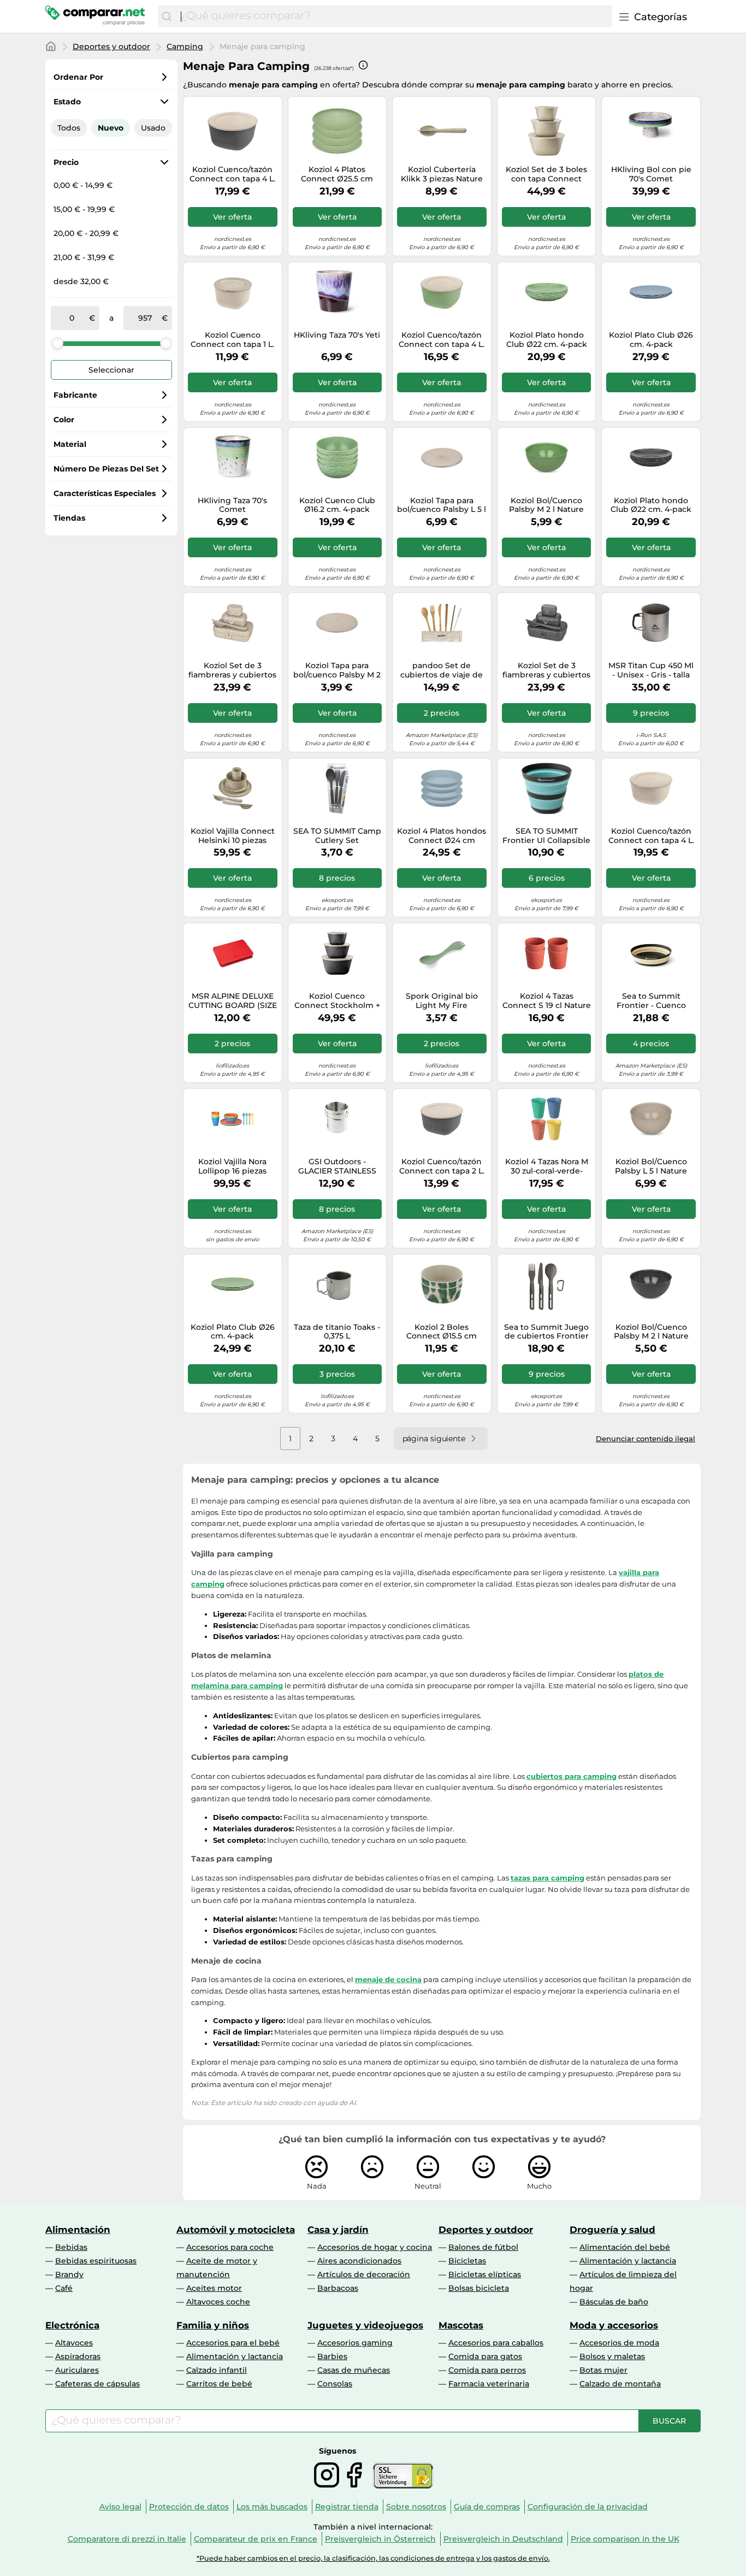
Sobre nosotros (416, 2507)
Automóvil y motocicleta (236, 2230)
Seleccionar (111, 370)
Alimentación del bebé (625, 2247)
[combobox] (394, 16)
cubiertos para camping (572, 1776)
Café (64, 2288)
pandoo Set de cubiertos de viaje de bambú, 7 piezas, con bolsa (442, 670)
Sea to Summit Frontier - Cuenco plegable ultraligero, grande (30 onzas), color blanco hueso (651, 1001)
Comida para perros (487, 2370)
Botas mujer (603, 2370)
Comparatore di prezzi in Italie (127, 2539)
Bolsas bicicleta (479, 2288)
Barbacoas (338, 2288)
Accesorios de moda (619, 2343)
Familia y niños (213, 2325)
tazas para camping (547, 1878)
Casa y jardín (338, 2230)
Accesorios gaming (355, 2343)
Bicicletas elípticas (485, 2274)
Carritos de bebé (219, 2384)
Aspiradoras (78, 2356)
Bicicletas (467, 2261)
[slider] (57, 343)
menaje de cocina (388, 1979)
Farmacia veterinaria (489, 2384)
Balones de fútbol (483, 2247)
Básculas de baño (614, 2302)
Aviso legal (120, 2507)
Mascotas (461, 2325)
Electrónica (72, 2325)
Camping (185, 46)
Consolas (335, 2384)
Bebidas (71, 2247)
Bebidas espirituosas (96, 2261)
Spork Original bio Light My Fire (442, 1001)
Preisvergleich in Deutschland (503, 2539)
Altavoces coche (218, 2302)
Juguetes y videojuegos (365, 2325)
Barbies (332, 2356)
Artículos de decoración (364, 2274)
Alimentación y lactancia (628, 2261)
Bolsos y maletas (612, 2356)
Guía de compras (487, 2507)
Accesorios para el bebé (233, 2343)
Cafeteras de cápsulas (97, 2384)
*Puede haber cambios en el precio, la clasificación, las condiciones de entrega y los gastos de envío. (373, 2558)
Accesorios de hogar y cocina (375, 2247)
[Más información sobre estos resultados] (363, 65)
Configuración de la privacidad (588, 2507)
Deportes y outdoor (111, 46)
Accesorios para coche (230, 2247)
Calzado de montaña (620, 2384)
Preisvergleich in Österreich (380, 2539)
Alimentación (78, 2230)
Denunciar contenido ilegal (646, 1439)
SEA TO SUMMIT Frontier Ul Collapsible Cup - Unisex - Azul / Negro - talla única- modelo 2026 (546, 836)
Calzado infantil (217, 2370)
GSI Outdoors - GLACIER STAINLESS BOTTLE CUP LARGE (337, 1166)
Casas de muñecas (354, 2370)
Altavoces (74, 2343)
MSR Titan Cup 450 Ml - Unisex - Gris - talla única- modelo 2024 (651, 670)
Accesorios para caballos (496, 2343)
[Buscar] (167, 16)
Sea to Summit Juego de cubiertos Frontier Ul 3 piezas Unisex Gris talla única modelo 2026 (546, 1332)
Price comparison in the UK (625, 2539)
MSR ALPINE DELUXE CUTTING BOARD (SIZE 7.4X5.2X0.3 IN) (233, 1001)
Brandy (69, 2274)
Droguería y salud (612, 2230)
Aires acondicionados (359, 2261)
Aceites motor (214, 2288)
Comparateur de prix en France (256, 2539)
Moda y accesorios (614, 2325)
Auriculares (77, 2370)
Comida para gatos (485, 2356)
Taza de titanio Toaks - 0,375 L (337, 1332)
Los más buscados (272, 2507)
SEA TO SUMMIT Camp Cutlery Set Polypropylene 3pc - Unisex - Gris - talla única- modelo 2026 (337, 836)
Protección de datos (189, 2507)
